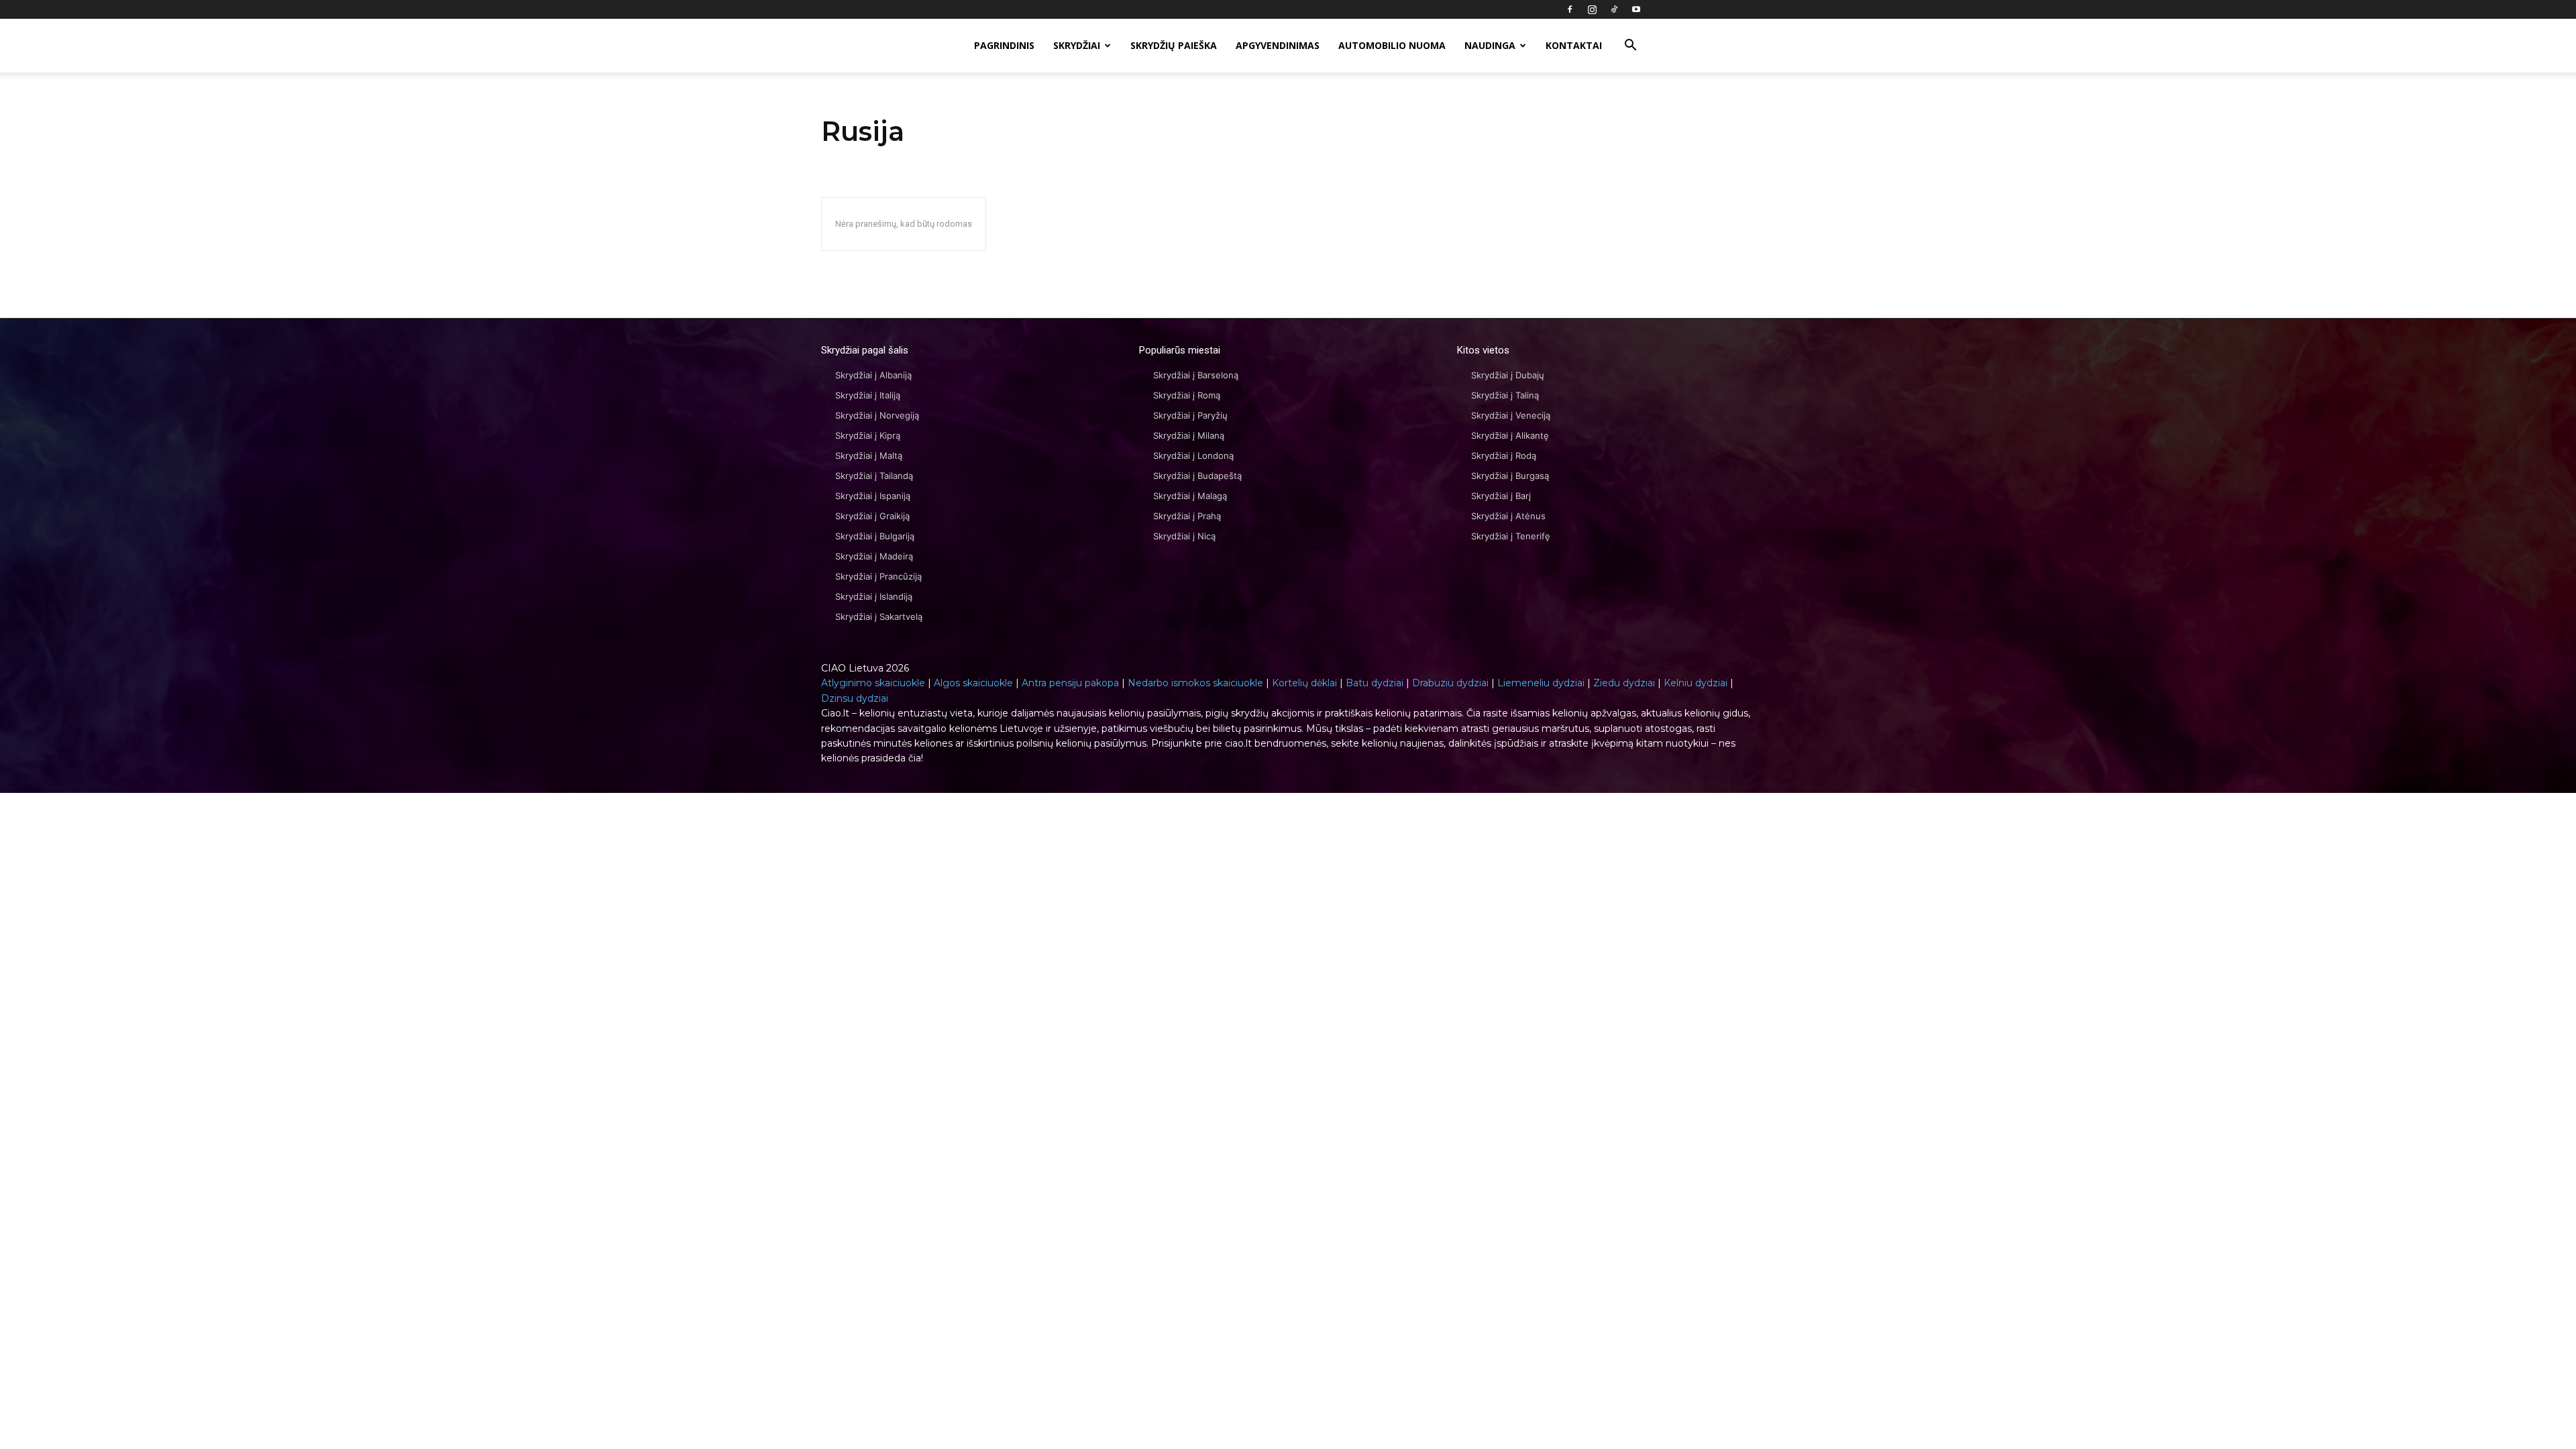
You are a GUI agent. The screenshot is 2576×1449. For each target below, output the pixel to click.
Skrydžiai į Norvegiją (877, 415)
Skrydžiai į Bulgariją (875, 536)
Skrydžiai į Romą (1187, 395)
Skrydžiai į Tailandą (874, 476)
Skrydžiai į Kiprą (868, 435)
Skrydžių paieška (1174, 45)
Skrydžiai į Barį (1501, 496)
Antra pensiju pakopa (1070, 683)
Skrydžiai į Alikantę (1510, 435)
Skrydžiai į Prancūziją (878, 576)
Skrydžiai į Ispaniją (873, 496)
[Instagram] (1592, 9)
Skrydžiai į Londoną (1193, 455)
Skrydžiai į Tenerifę (1511, 536)
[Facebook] (1570, 9)
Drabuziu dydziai (1450, 683)
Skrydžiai (1077, 45)
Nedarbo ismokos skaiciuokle (1195, 683)
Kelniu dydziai (1696, 683)
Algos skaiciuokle (973, 683)
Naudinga (1490, 45)
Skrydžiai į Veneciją (1511, 415)
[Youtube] (1636, 9)
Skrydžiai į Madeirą (874, 556)
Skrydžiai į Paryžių (1190, 415)
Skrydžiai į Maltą (869, 455)
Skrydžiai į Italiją (868, 395)
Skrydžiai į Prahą (1187, 516)
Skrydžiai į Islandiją (874, 596)
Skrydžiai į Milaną (1189, 435)
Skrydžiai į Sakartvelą (879, 616)
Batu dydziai (1375, 683)
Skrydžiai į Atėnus (1508, 516)
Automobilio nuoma (1392, 45)
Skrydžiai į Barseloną (1196, 375)
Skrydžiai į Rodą (1504, 455)
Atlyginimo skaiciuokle (873, 683)
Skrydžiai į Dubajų (1508, 375)
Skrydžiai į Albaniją (873, 375)
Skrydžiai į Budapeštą (1197, 476)
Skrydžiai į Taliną (1505, 395)
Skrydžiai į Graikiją (872, 516)
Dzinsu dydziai (855, 698)
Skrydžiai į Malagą (1190, 496)
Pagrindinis (1004, 45)
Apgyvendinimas (1278, 45)
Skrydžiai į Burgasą (1510, 476)
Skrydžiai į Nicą (1184, 536)
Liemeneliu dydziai (1541, 683)
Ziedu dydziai (1624, 683)
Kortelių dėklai (1304, 683)
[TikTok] (1614, 9)
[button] (1630, 47)
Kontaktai (1574, 45)
